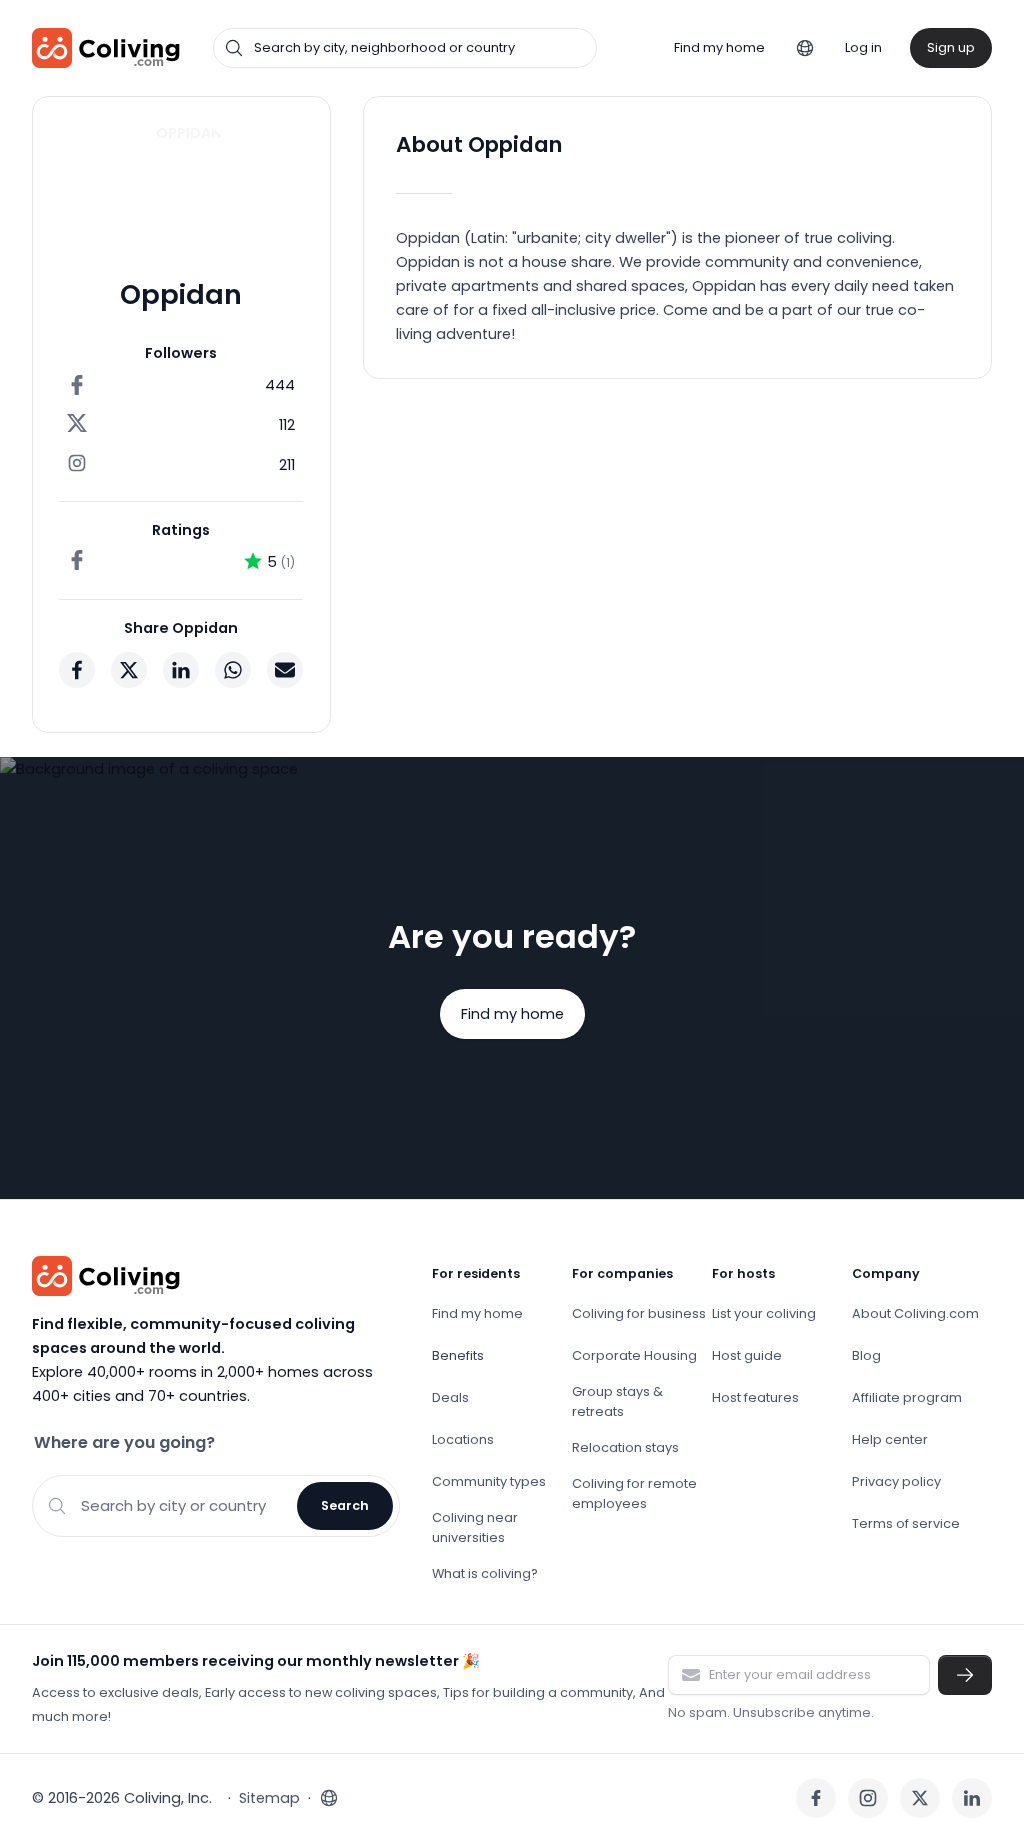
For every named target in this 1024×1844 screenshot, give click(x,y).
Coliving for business (639, 1313)
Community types (489, 1481)
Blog (866, 1355)
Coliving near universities (475, 1527)
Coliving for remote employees (634, 1493)
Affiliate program (907, 1397)
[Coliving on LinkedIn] (972, 1798)
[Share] (77, 670)
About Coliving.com (915, 1313)
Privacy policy (896, 1481)
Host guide (747, 1355)
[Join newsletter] (965, 1675)
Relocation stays (625, 1447)
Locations (463, 1439)
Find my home (719, 47)
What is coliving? (485, 1573)
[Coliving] (106, 48)
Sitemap (269, 1798)
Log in (863, 47)
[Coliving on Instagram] (868, 1798)
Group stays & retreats (617, 1401)
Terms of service (906, 1523)
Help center (890, 1439)
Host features (755, 1397)
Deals (450, 1397)
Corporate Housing (634, 1355)
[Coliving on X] (920, 1798)
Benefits (458, 1355)
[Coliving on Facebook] (816, 1798)
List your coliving (764, 1313)
